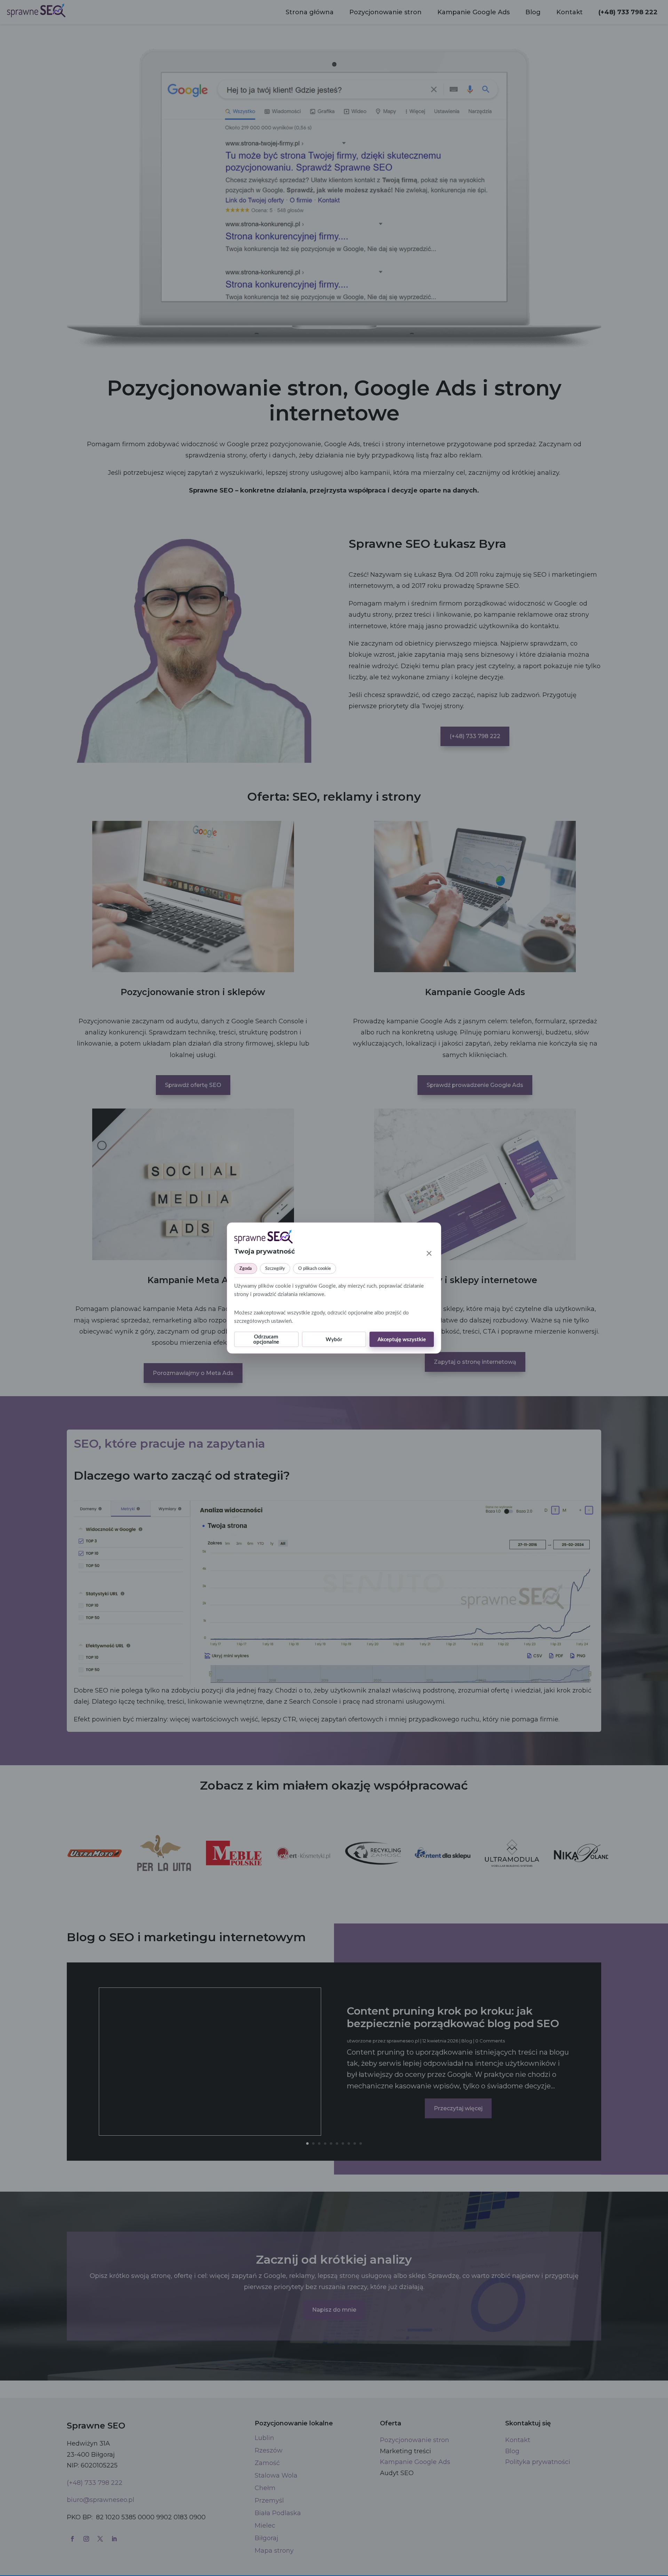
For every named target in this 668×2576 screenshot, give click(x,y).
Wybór (334, 1339)
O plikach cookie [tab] (315, 1269)
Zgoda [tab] (246, 1269)
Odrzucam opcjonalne (266, 1339)
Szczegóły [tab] (275, 1269)
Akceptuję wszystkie (402, 1339)
